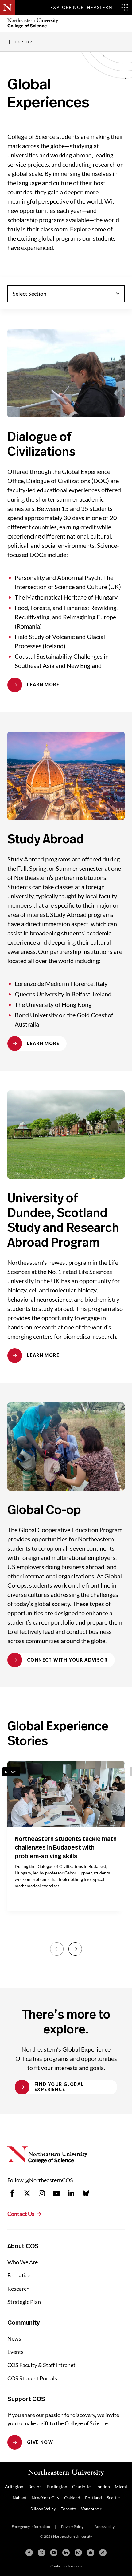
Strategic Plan (24, 2302)
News (14, 2338)
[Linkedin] (66, 2553)
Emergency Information (31, 2527)
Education (19, 2275)
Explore (25, 42)
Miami (121, 2486)
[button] (121, 23)
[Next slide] (75, 1949)
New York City (45, 2498)
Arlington (14, 2486)
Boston (35, 2486)
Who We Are (23, 2262)
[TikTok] (103, 2553)
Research (18, 2289)
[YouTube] (54, 2553)
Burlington (57, 2486)
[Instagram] (78, 2553)
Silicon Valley (43, 2509)
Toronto (68, 2509)
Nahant (20, 2498)
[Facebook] (29, 2553)
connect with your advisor (67, 1660)
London (103, 2486)
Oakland (72, 2498)
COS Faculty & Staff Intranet (41, 2365)
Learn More (43, 684)
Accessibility (105, 2527)
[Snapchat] (91, 2553)
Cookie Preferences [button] (66, 2566)
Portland (93, 2498)
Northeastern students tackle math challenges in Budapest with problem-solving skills (66, 1848)
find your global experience (59, 2087)
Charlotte (81, 2486)
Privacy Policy (72, 2527)
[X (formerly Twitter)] (41, 2553)
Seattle (113, 2498)
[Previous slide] (57, 1949)
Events (16, 2352)
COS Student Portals (32, 2378)
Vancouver (91, 2509)
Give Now (40, 2442)
